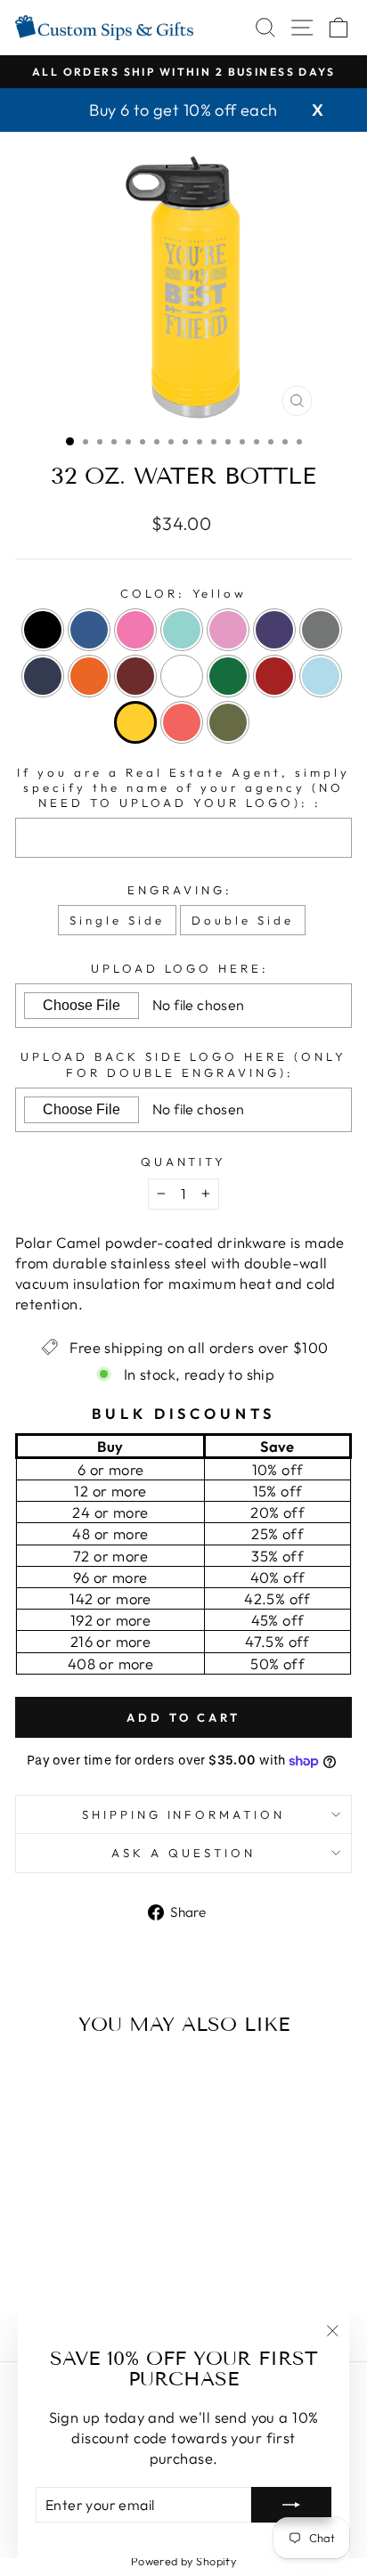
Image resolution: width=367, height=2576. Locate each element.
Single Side (117, 920)
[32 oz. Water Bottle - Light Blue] (58, 2300)
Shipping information (184, 1814)
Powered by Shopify (183, 2561)
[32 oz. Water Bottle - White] (110, 2283)
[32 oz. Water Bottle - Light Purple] (110, 2266)
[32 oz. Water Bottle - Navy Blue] (49, 2283)
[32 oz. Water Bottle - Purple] (130, 2266)
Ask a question (183, 1853)
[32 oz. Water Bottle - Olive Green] (120, 2300)
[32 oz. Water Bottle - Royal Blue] (49, 2266)
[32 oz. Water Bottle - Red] (38, 2300)
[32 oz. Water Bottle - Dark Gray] (28, 2283)
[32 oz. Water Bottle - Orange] (69, 2283)
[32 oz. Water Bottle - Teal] (90, 2266)
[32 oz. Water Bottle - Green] (130, 2283)
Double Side (243, 920)
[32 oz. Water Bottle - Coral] (99, 2300)
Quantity (184, 1162)
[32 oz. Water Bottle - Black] (28, 2266)
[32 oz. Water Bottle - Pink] (69, 2266)
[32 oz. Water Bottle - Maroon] (90, 2283)
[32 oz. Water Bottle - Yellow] (79, 2300)
